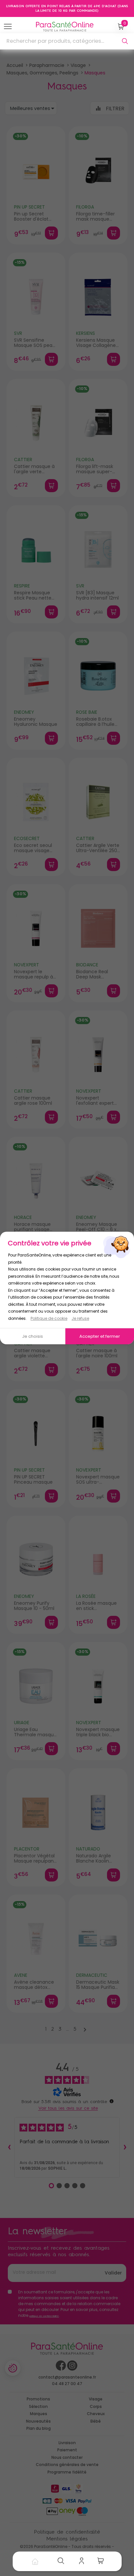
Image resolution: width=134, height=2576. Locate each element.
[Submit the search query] (125, 41)
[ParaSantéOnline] (66, 27)
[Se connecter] (83, 2561)
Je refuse (80, 1318)
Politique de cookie (49, 1318)
